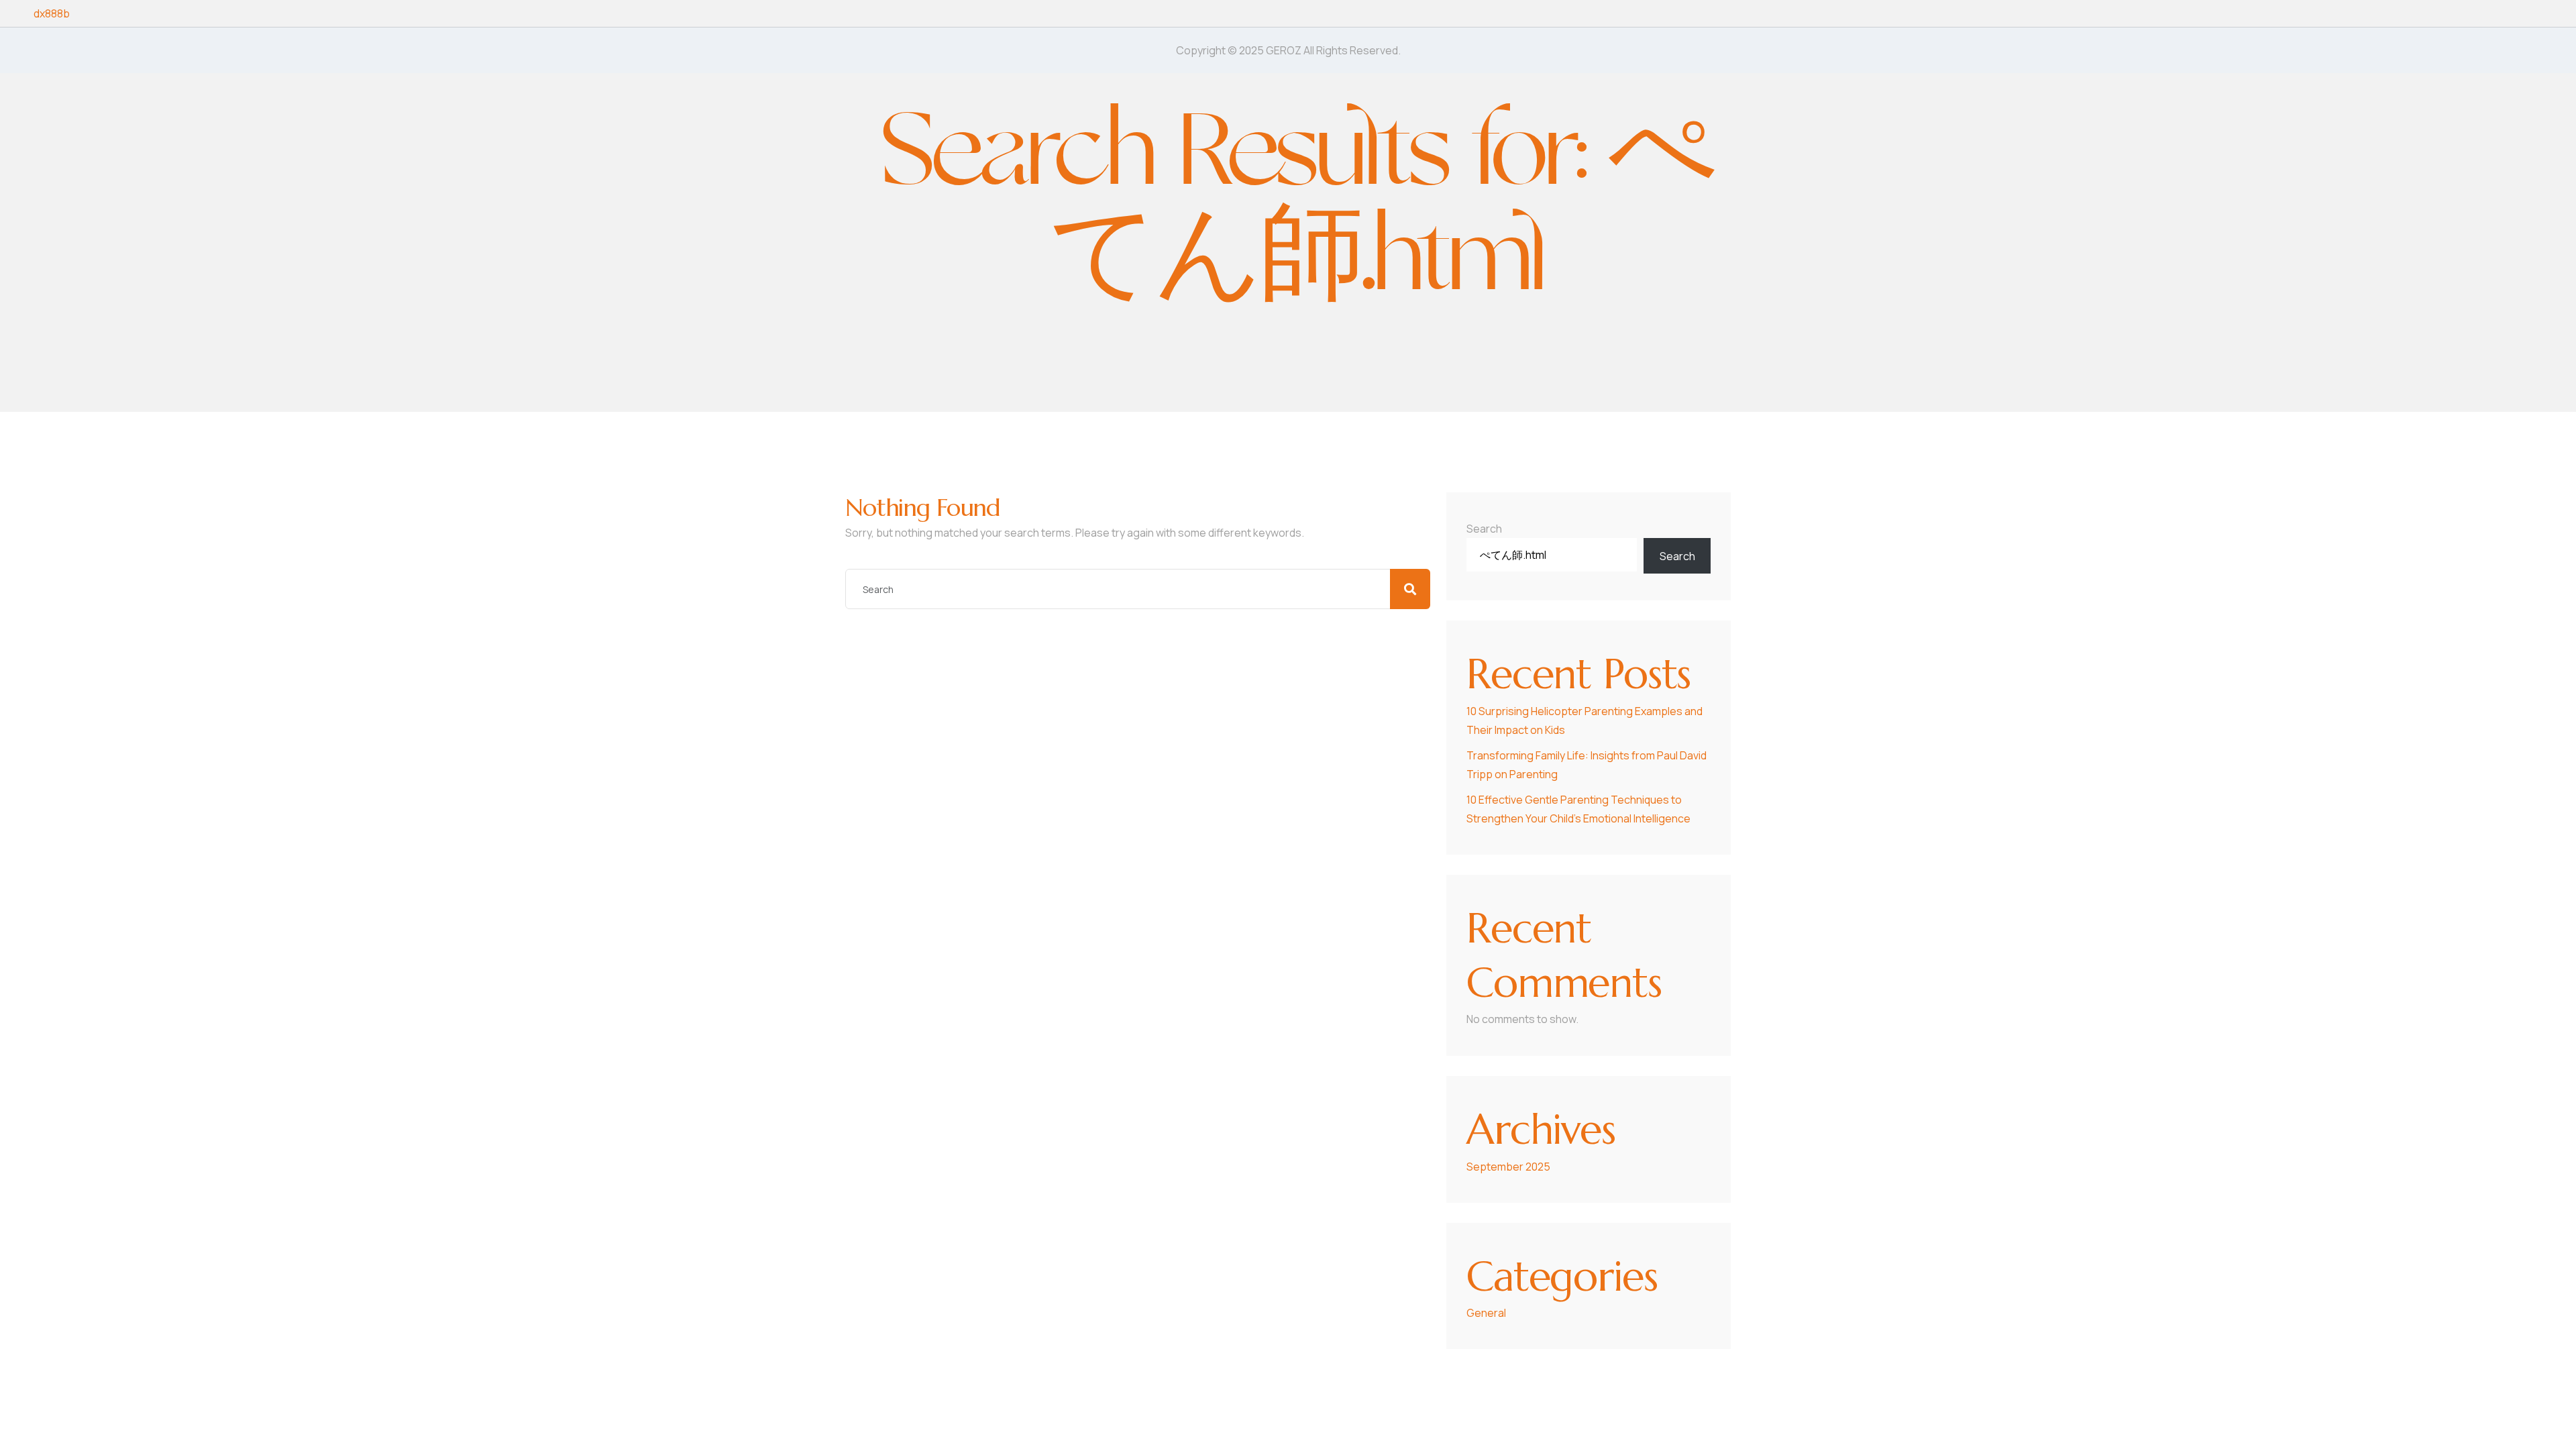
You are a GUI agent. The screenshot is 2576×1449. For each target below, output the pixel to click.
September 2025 (1508, 1167)
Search (1484, 529)
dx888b (52, 13)
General (1486, 1313)
